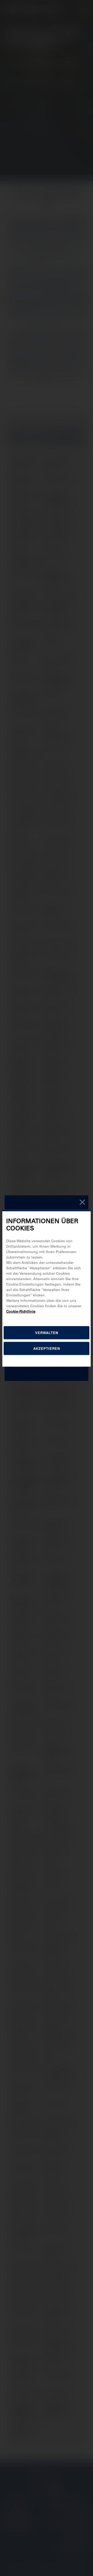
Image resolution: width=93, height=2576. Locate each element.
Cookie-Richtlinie (21, 1311)
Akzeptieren (47, 1348)
